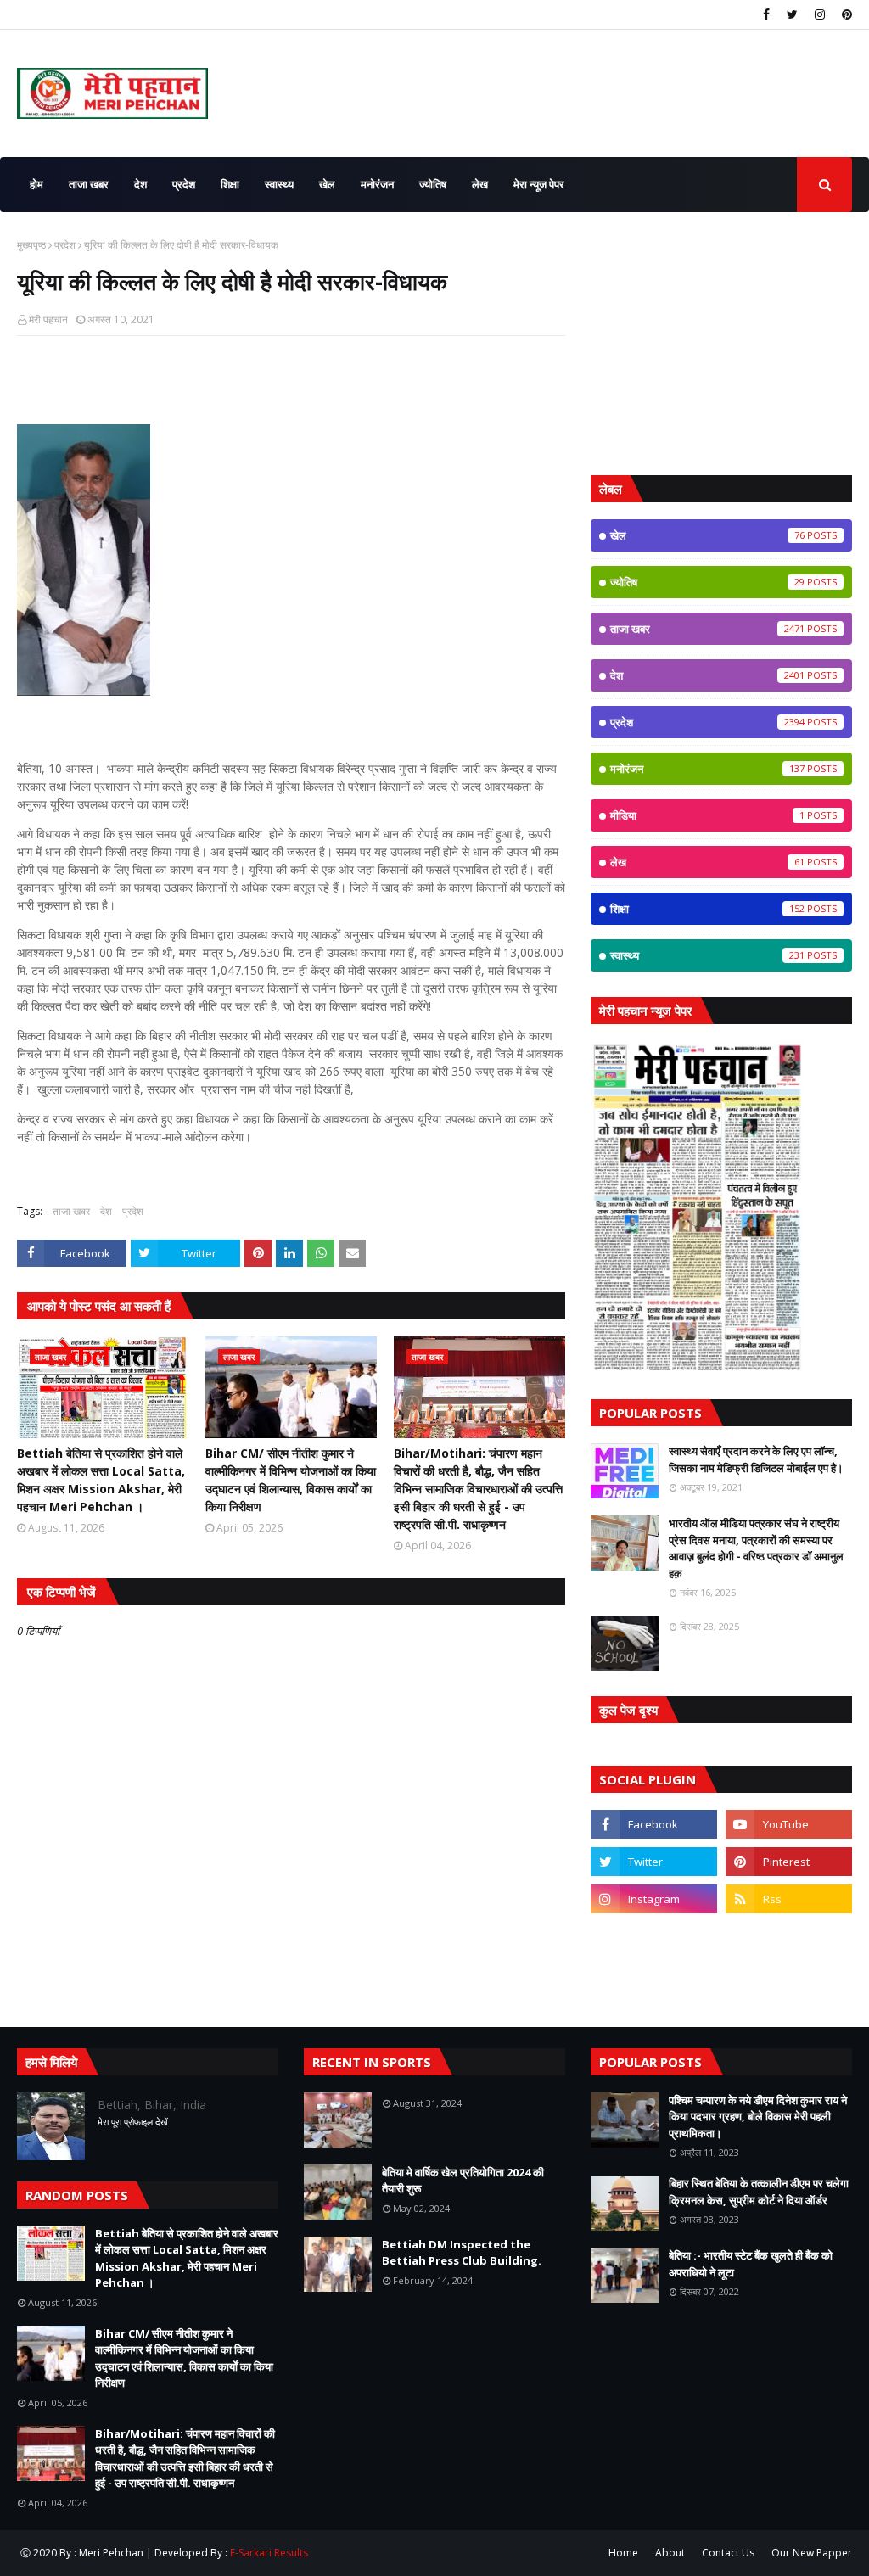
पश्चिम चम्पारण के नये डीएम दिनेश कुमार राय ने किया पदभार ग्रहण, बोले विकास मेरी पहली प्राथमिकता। (758, 2117)
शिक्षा (707, 909)
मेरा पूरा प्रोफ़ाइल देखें (133, 2122)
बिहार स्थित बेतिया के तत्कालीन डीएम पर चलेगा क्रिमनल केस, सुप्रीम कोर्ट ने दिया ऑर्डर (759, 2192)
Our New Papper (812, 2553)
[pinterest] (845, 14)
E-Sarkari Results (269, 2553)
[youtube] (789, 1824)
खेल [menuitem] (327, 184)
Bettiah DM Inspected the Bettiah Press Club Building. (462, 2253)
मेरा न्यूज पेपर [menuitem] (539, 184)
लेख (707, 862)
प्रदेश (65, 245)
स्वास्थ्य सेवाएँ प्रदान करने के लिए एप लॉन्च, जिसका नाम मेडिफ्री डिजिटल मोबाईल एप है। (756, 1459)
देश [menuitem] (140, 184)
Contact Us (728, 2553)
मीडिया (707, 815)
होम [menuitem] (36, 184)
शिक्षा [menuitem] (230, 184)
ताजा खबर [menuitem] (89, 184)
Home (623, 2553)
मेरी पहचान (48, 319)
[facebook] (766, 14)
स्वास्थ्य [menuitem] (279, 184)
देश (106, 1211)
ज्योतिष (707, 582)
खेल (707, 535)
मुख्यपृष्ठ (31, 245)
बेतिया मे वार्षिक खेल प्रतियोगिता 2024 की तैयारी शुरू (463, 2181)
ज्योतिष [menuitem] (433, 184)
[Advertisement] (721, 344)
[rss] (789, 1899)
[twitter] (792, 14)
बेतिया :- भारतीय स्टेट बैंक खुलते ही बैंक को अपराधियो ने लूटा (751, 2264)
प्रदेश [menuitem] (184, 184)
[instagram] (820, 14)
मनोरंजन (707, 769)
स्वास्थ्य (707, 955)
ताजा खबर (71, 1211)
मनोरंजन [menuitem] (377, 184)
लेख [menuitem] (480, 184)
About (670, 2553)
